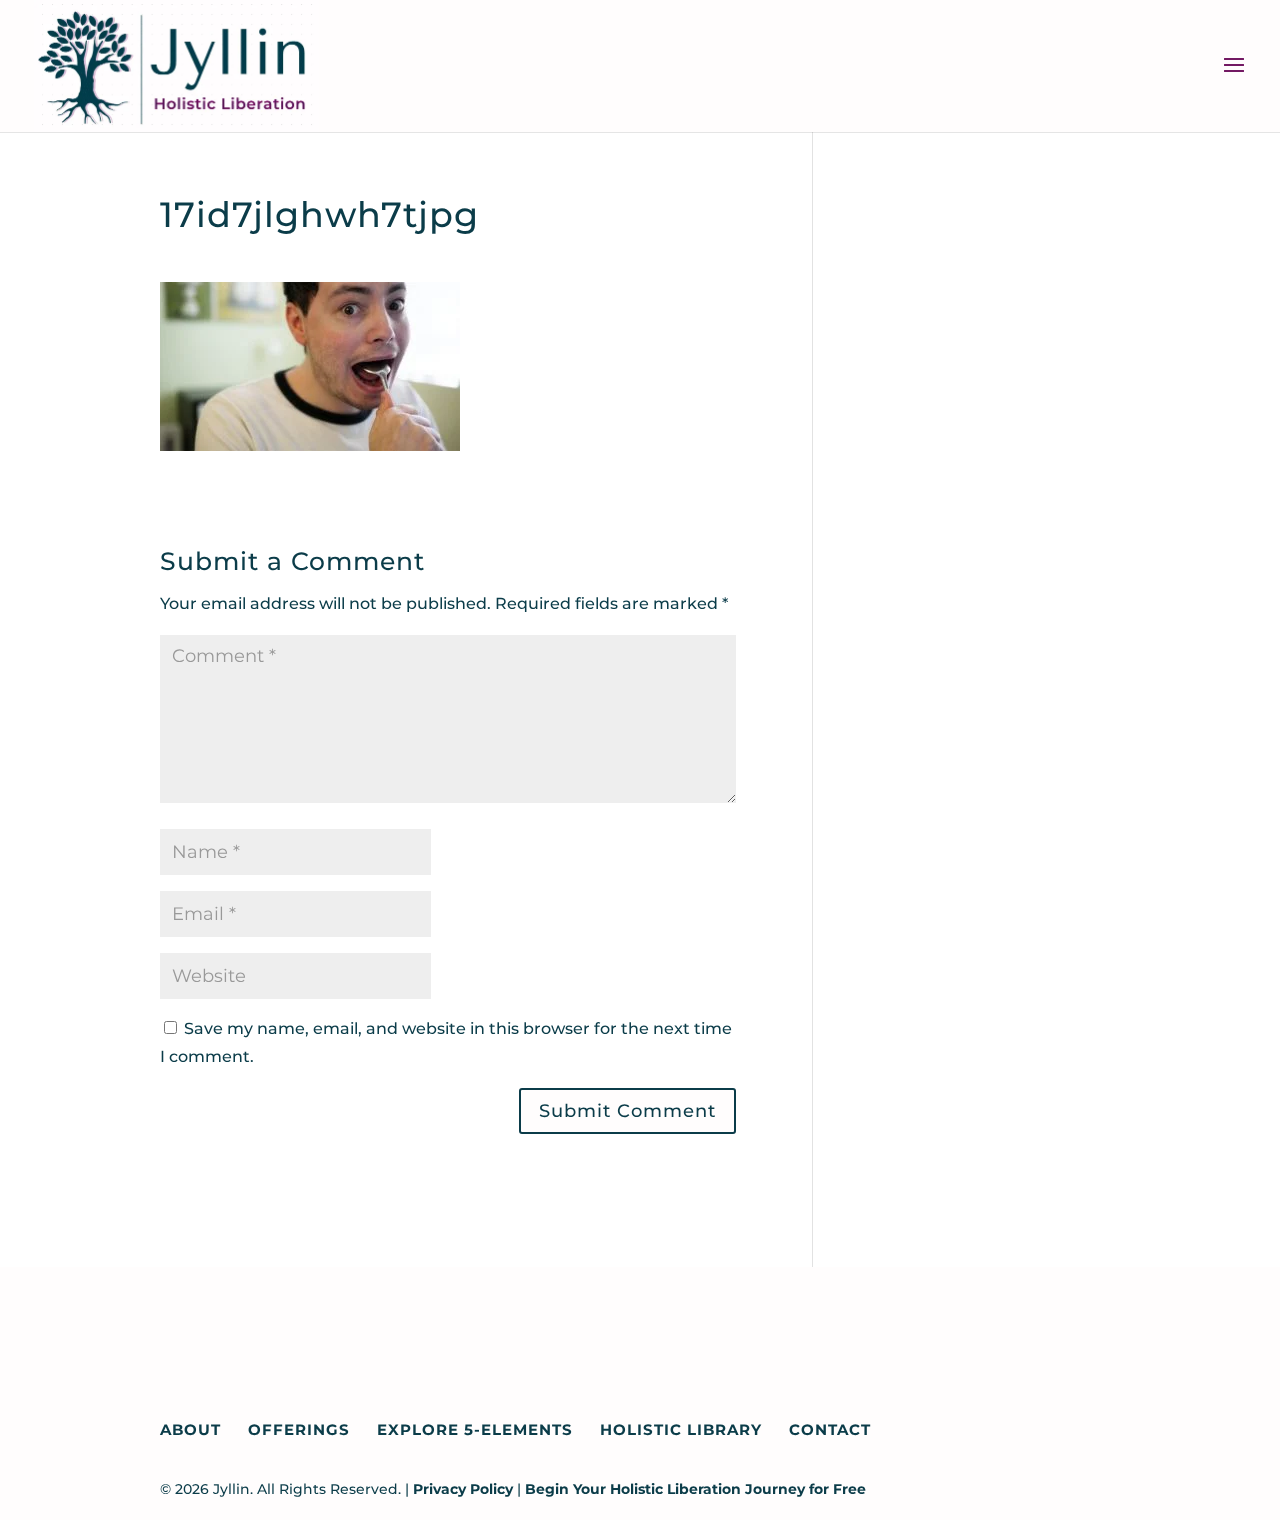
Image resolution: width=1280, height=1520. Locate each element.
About (190, 1429)
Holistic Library (681, 1429)
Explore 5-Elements (475, 1429)
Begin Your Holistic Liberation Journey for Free (695, 1489)
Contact (830, 1429)
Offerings (299, 1429)
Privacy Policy (463, 1489)
